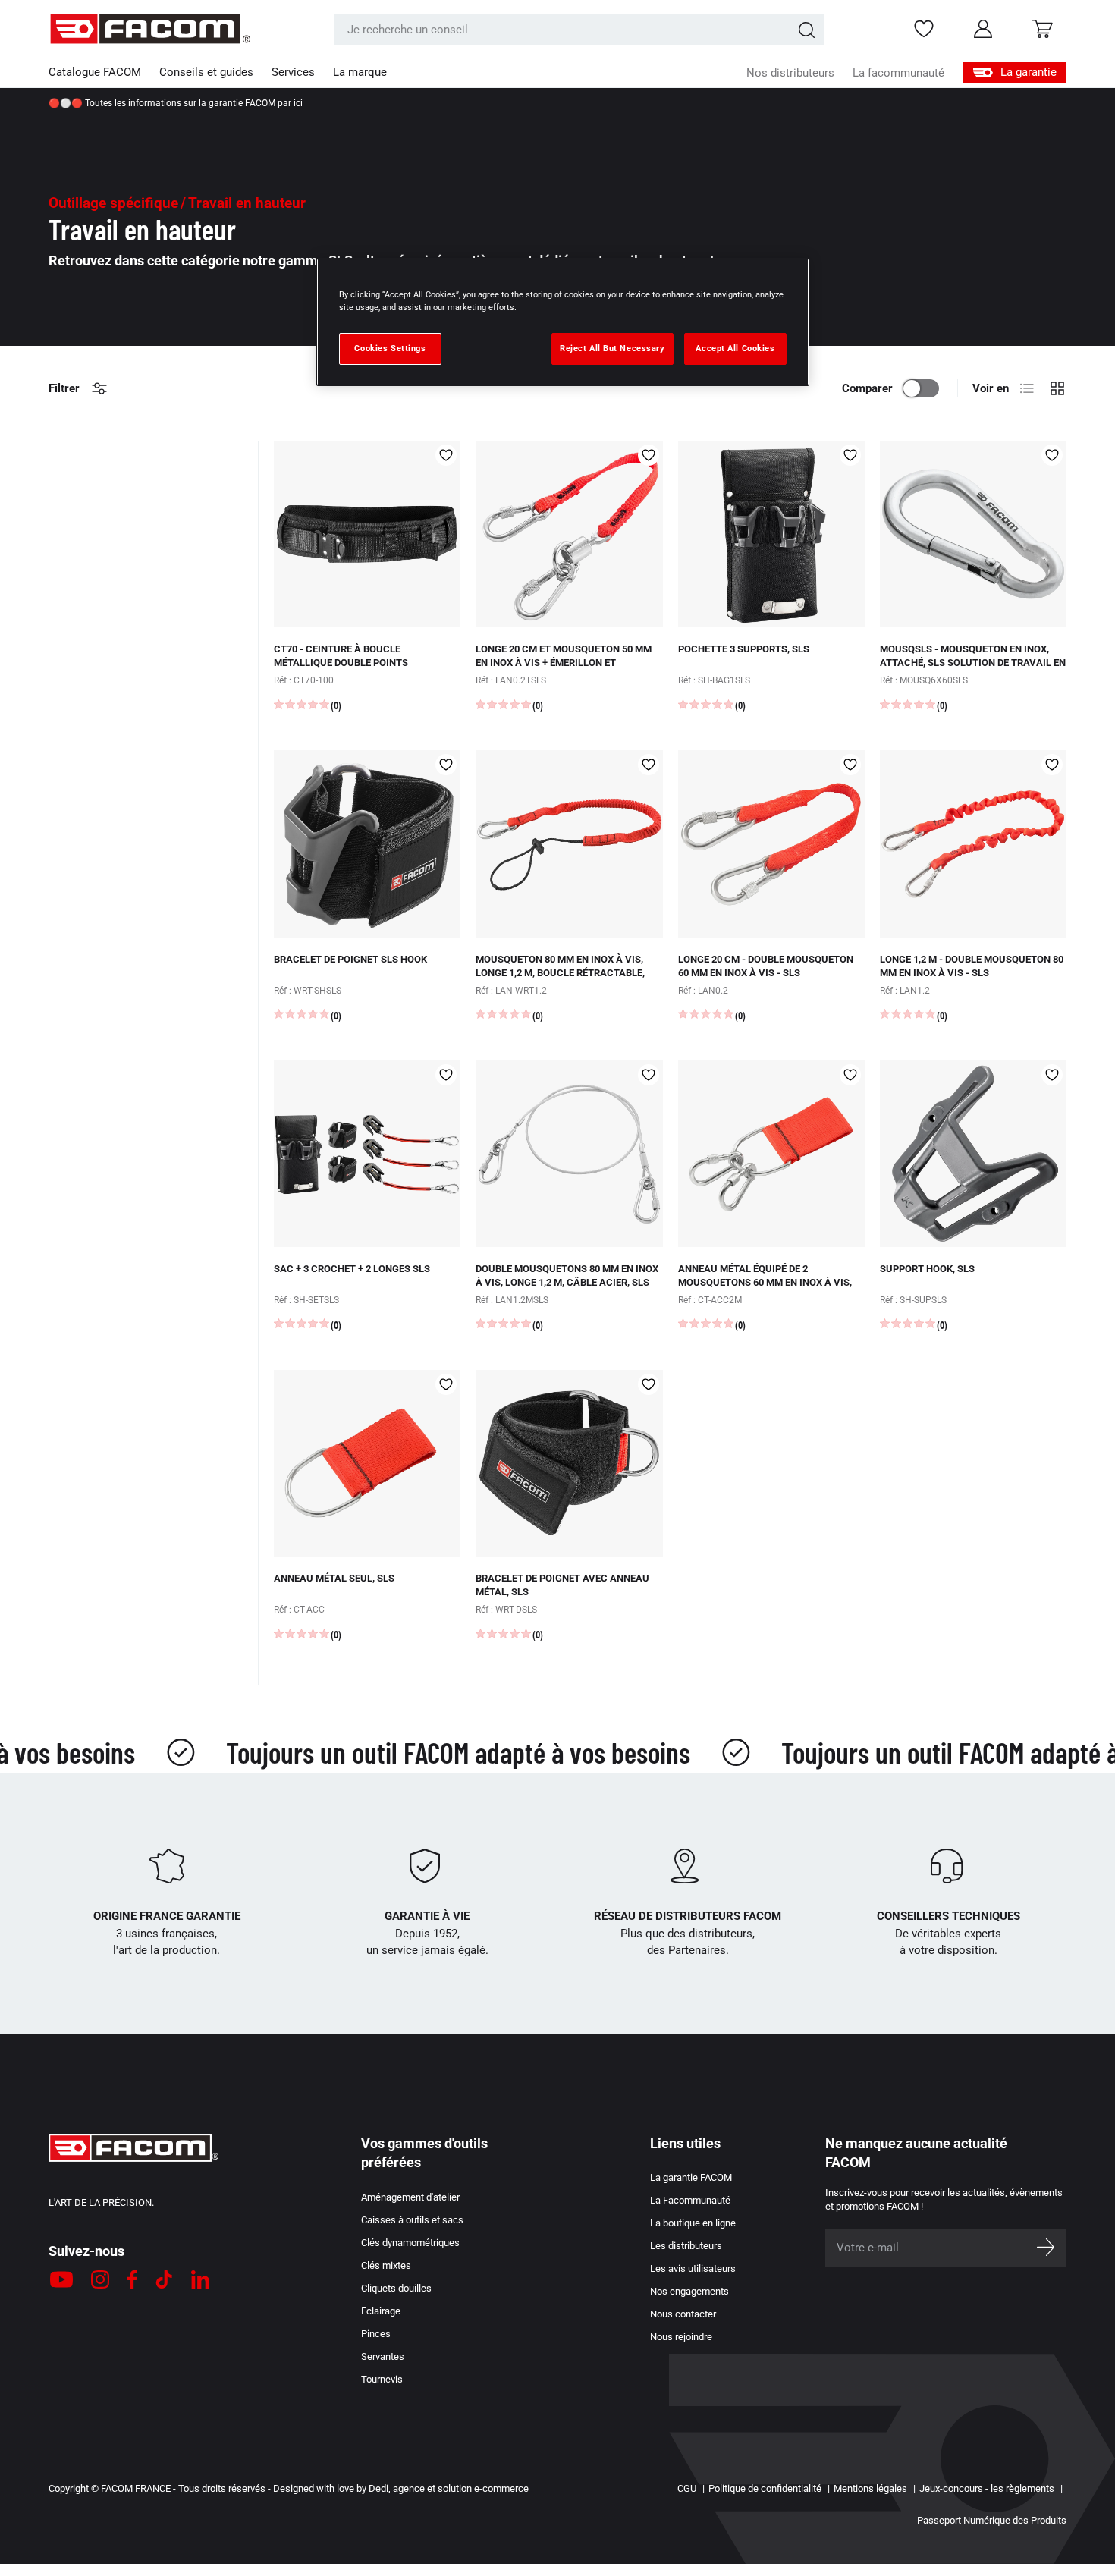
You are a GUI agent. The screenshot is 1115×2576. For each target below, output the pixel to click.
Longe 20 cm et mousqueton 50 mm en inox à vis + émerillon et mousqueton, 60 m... (564, 663)
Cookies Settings (390, 348)
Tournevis (382, 2379)
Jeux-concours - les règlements (987, 2488)
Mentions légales (870, 2488)
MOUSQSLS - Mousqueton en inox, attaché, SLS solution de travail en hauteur (973, 663)
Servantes (383, 2356)
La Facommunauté (690, 2200)
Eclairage (381, 2311)
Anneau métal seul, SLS (334, 1578)
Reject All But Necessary (612, 348)
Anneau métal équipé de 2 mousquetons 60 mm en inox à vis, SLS (765, 1282)
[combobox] (579, 30)
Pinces (376, 2334)
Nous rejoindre (681, 2337)
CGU (687, 2488)
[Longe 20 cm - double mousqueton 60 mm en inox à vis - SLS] (771, 843)
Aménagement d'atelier (410, 2197)
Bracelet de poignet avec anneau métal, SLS (562, 1585)
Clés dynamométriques (410, 2243)
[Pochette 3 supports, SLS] (771, 534)
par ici (290, 103)
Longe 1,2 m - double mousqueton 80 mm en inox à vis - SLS (972, 966)
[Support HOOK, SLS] (973, 1154)
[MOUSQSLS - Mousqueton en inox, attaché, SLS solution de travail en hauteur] (973, 534)
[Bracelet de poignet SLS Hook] (367, 843)
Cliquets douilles (396, 2288)
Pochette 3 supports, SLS (744, 649)
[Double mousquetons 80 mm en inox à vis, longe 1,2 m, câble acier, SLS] (569, 1154)
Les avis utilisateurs (693, 2268)
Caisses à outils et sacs (412, 2220)
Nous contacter (683, 2314)
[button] (1042, 29)
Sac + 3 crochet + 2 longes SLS (352, 1269)
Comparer (867, 388)
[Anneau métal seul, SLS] (367, 1463)
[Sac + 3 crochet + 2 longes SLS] (367, 1154)
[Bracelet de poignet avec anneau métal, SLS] (569, 1463)
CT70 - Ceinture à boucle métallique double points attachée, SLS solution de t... (349, 663)
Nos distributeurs (790, 73)
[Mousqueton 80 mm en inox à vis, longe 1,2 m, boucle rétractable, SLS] (569, 843)
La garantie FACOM (691, 2177)
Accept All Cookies (735, 348)
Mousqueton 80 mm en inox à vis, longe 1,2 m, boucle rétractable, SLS (560, 973)
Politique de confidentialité (765, 2488)
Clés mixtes (386, 2265)
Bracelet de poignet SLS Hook (350, 959)
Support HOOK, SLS (927, 1269)
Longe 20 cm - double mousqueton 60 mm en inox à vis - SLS (766, 966)
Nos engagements (689, 2291)
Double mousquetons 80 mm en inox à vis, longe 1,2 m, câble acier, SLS (567, 1275)
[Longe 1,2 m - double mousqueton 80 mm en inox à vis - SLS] (973, 843)
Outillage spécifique (113, 203)
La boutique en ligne (693, 2223)
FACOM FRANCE (136, 2488)
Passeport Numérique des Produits (992, 2520)
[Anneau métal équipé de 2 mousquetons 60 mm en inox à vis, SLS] (771, 1154)
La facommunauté (898, 73)
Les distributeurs (686, 2246)
